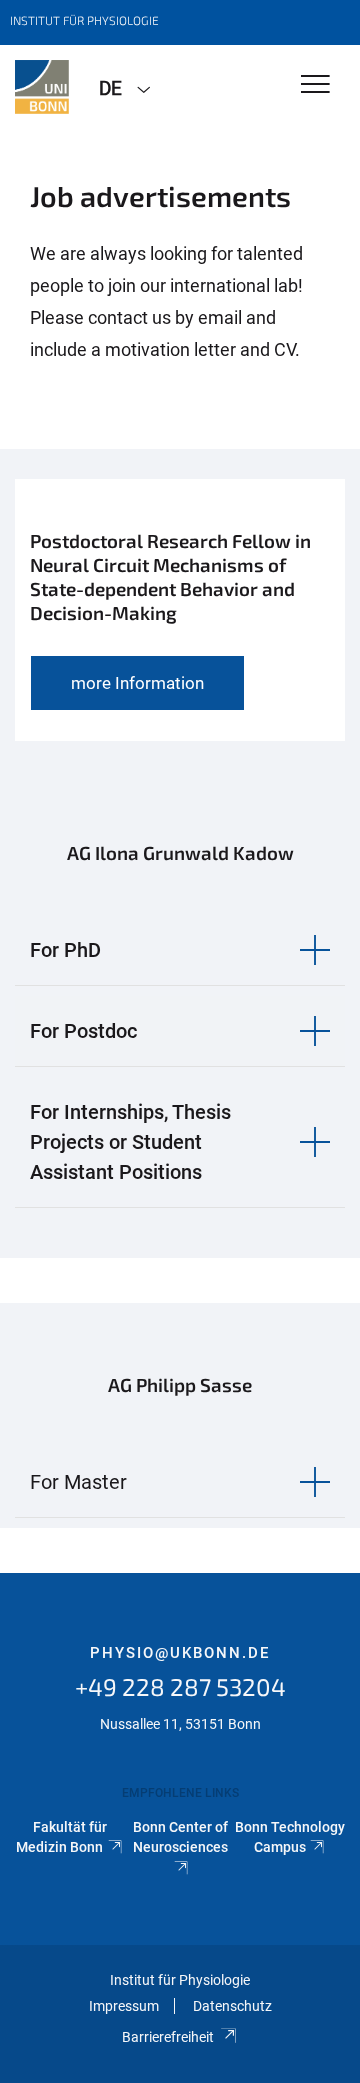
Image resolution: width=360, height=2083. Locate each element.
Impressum (124, 2006)
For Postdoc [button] (83, 1031)
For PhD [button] (65, 950)
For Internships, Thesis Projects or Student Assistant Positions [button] (130, 1142)
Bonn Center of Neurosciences (180, 1837)
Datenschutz (232, 2006)
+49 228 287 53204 (180, 1686)
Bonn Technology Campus (290, 1837)
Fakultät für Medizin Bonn (61, 1837)
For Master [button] (78, 1482)
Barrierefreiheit (168, 2037)
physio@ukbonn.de (180, 1653)
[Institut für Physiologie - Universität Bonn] (42, 87)
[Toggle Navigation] (315, 85)
